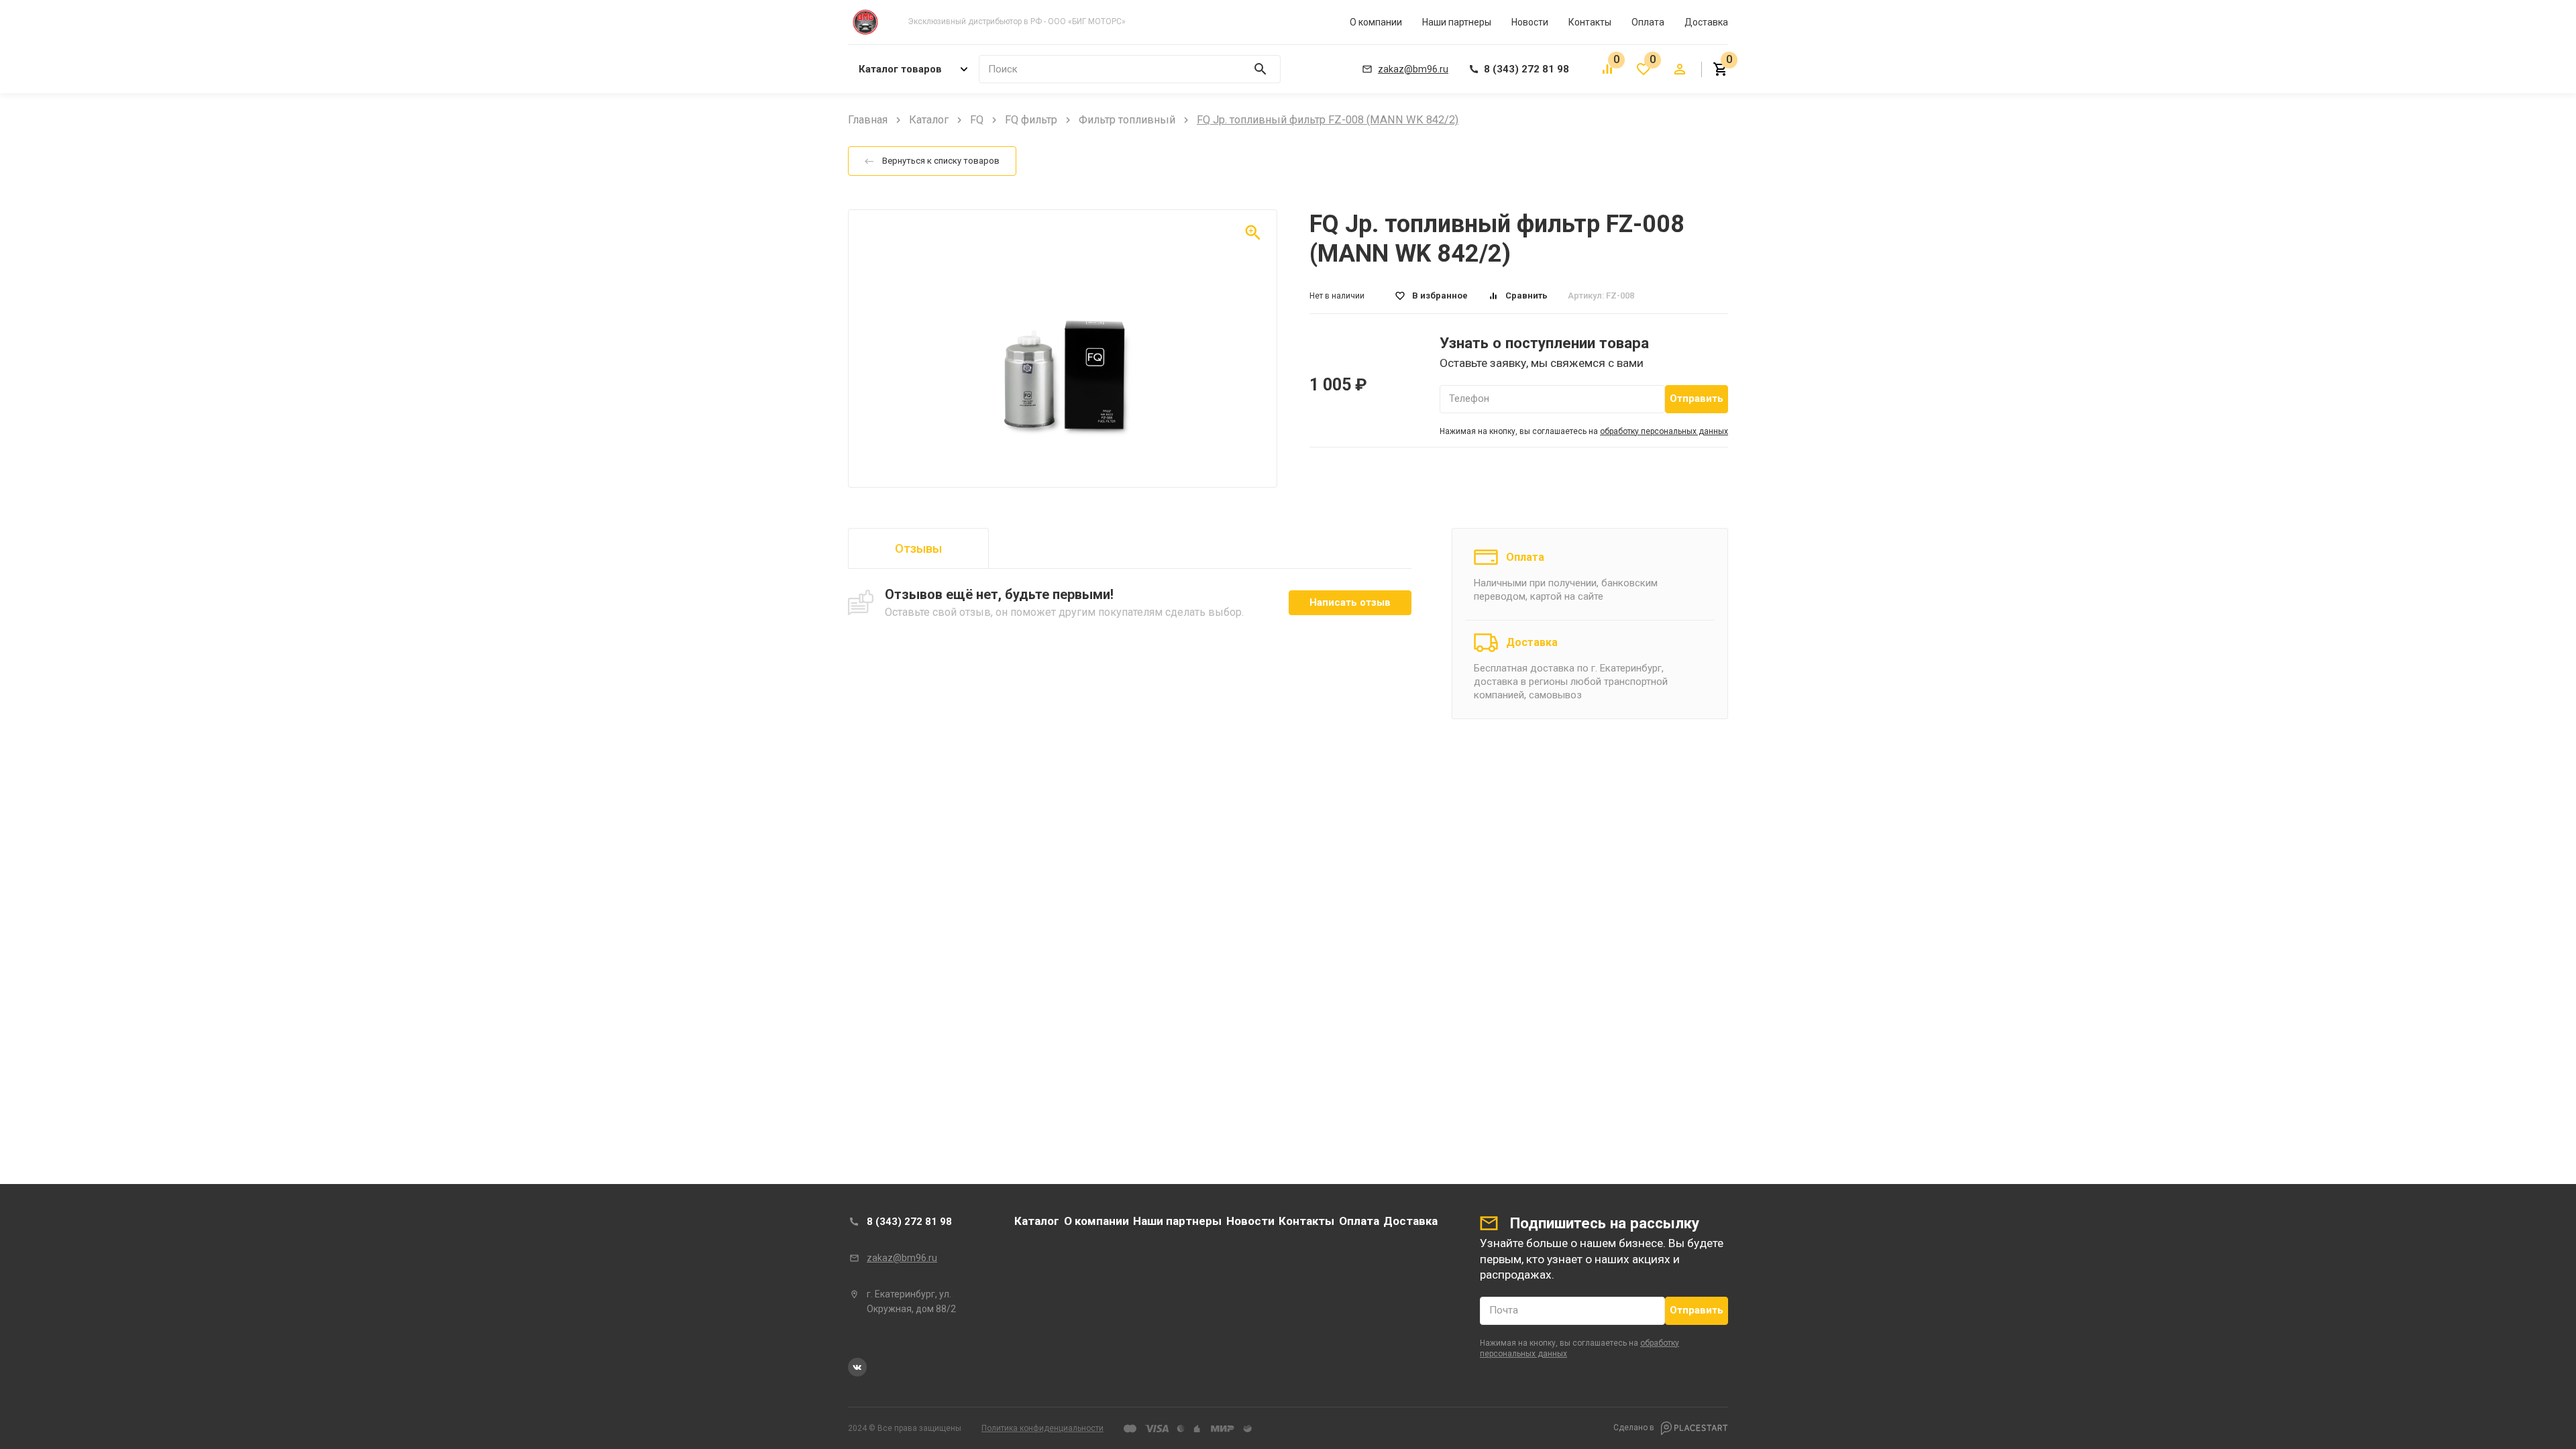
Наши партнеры (1457, 22)
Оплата (1648, 22)
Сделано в (1635, 1428)
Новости (1530, 22)
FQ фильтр (1031, 120)
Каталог (929, 120)
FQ (977, 120)
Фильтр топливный (1127, 120)
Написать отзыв (1350, 602)
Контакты (1590, 22)
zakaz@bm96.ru (902, 1258)
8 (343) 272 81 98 (909, 1222)
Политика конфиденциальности (1042, 1428)
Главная (868, 120)
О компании (1376, 22)
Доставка (1706, 22)
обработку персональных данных (1664, 431)
